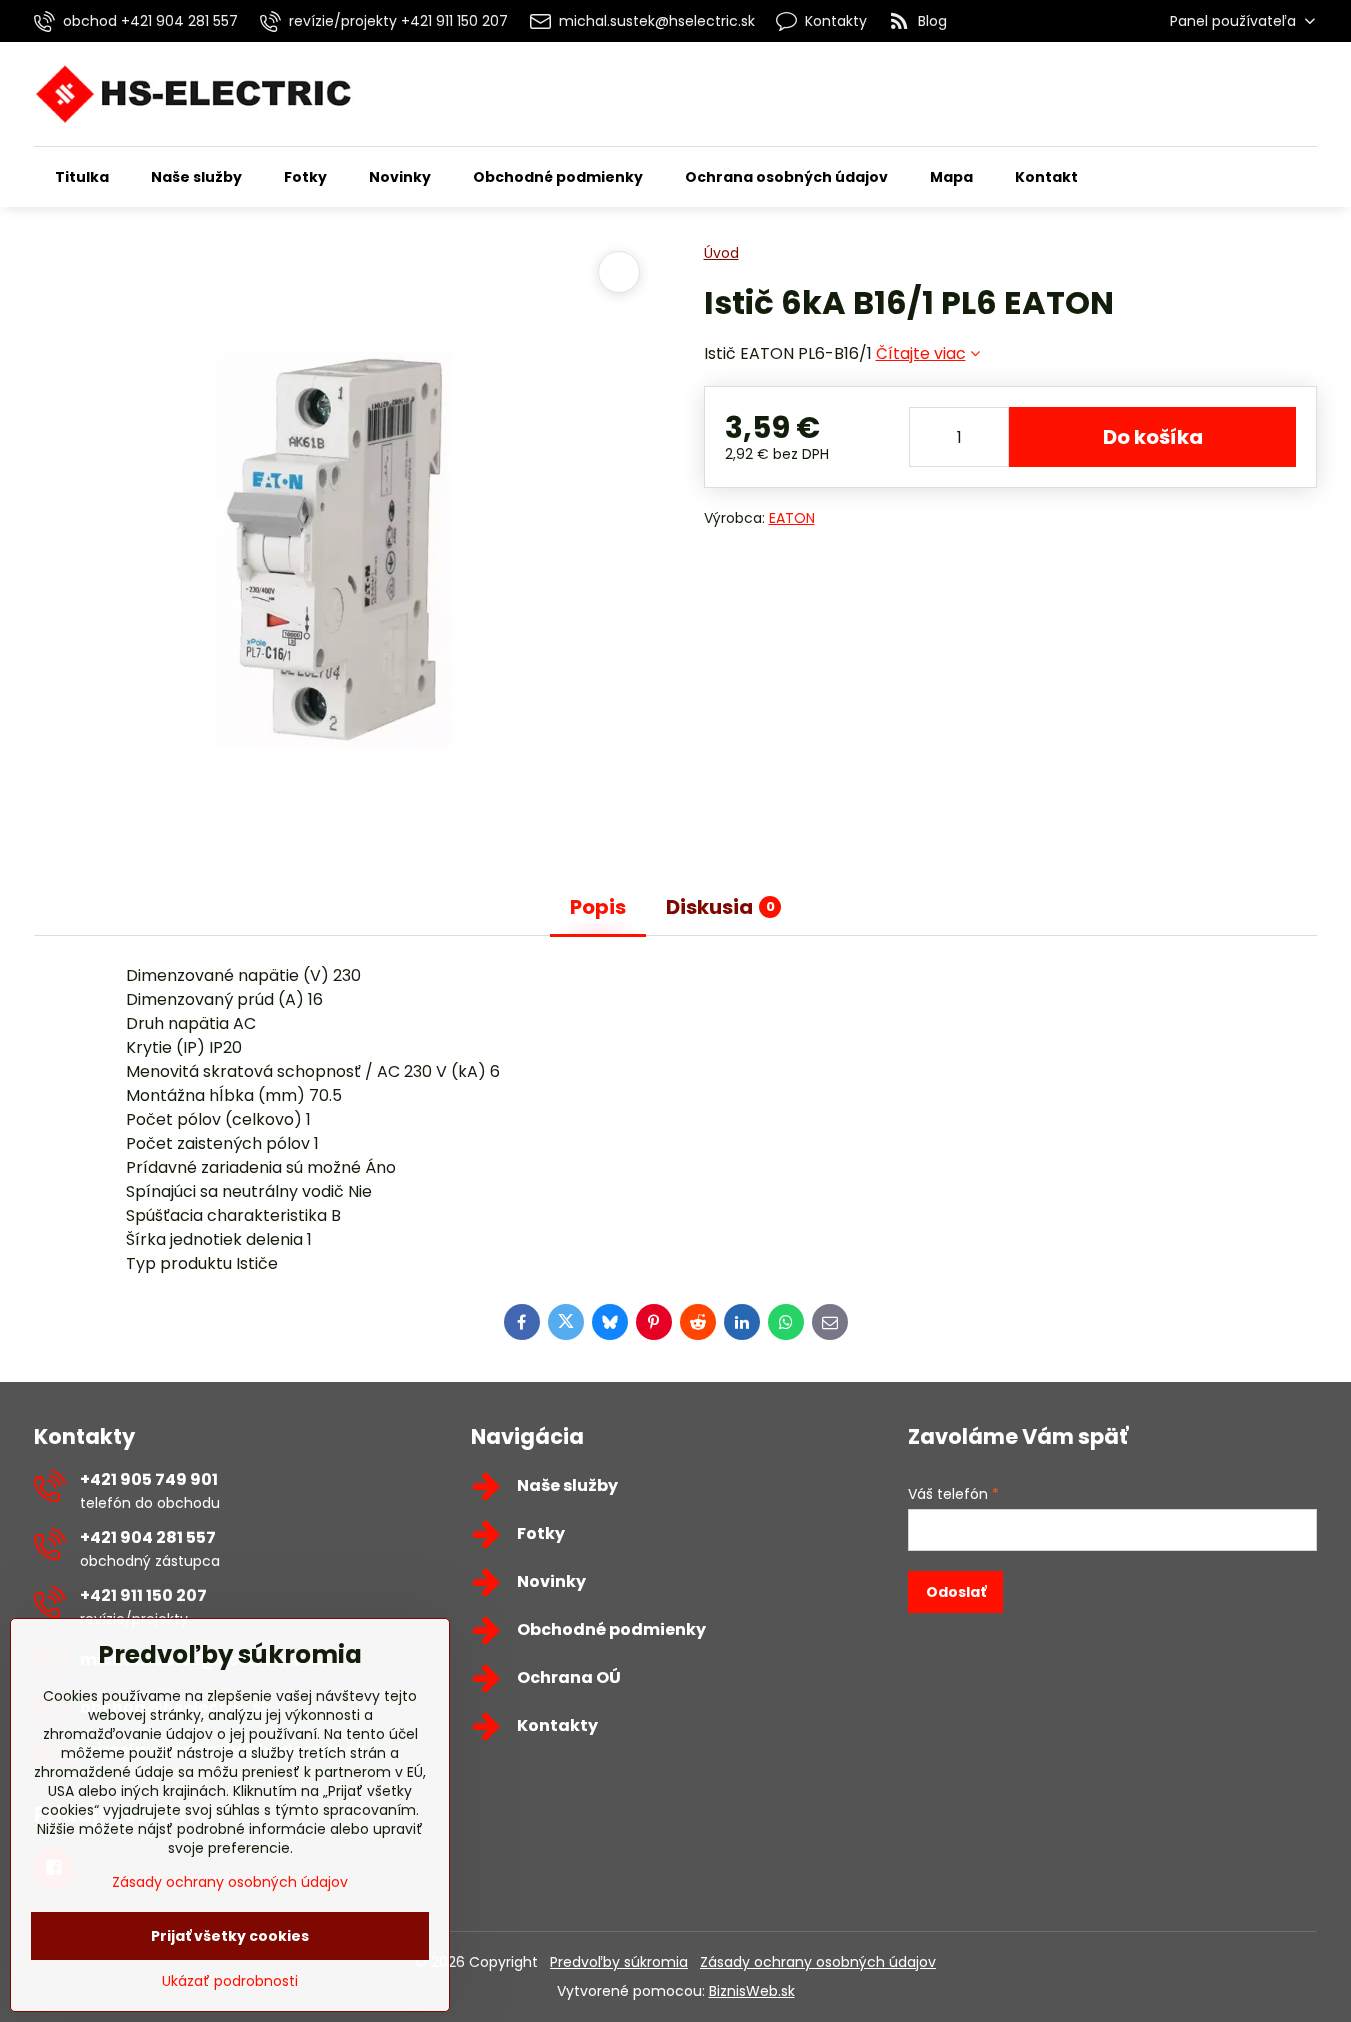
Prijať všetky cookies (230, 1936)
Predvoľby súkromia (619, 1962)
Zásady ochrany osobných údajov (818, 1962)
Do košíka (1153, 437)
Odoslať (956, 1592)
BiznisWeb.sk (752, 1991)
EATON (792, 518)
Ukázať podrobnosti (230, 1981)
